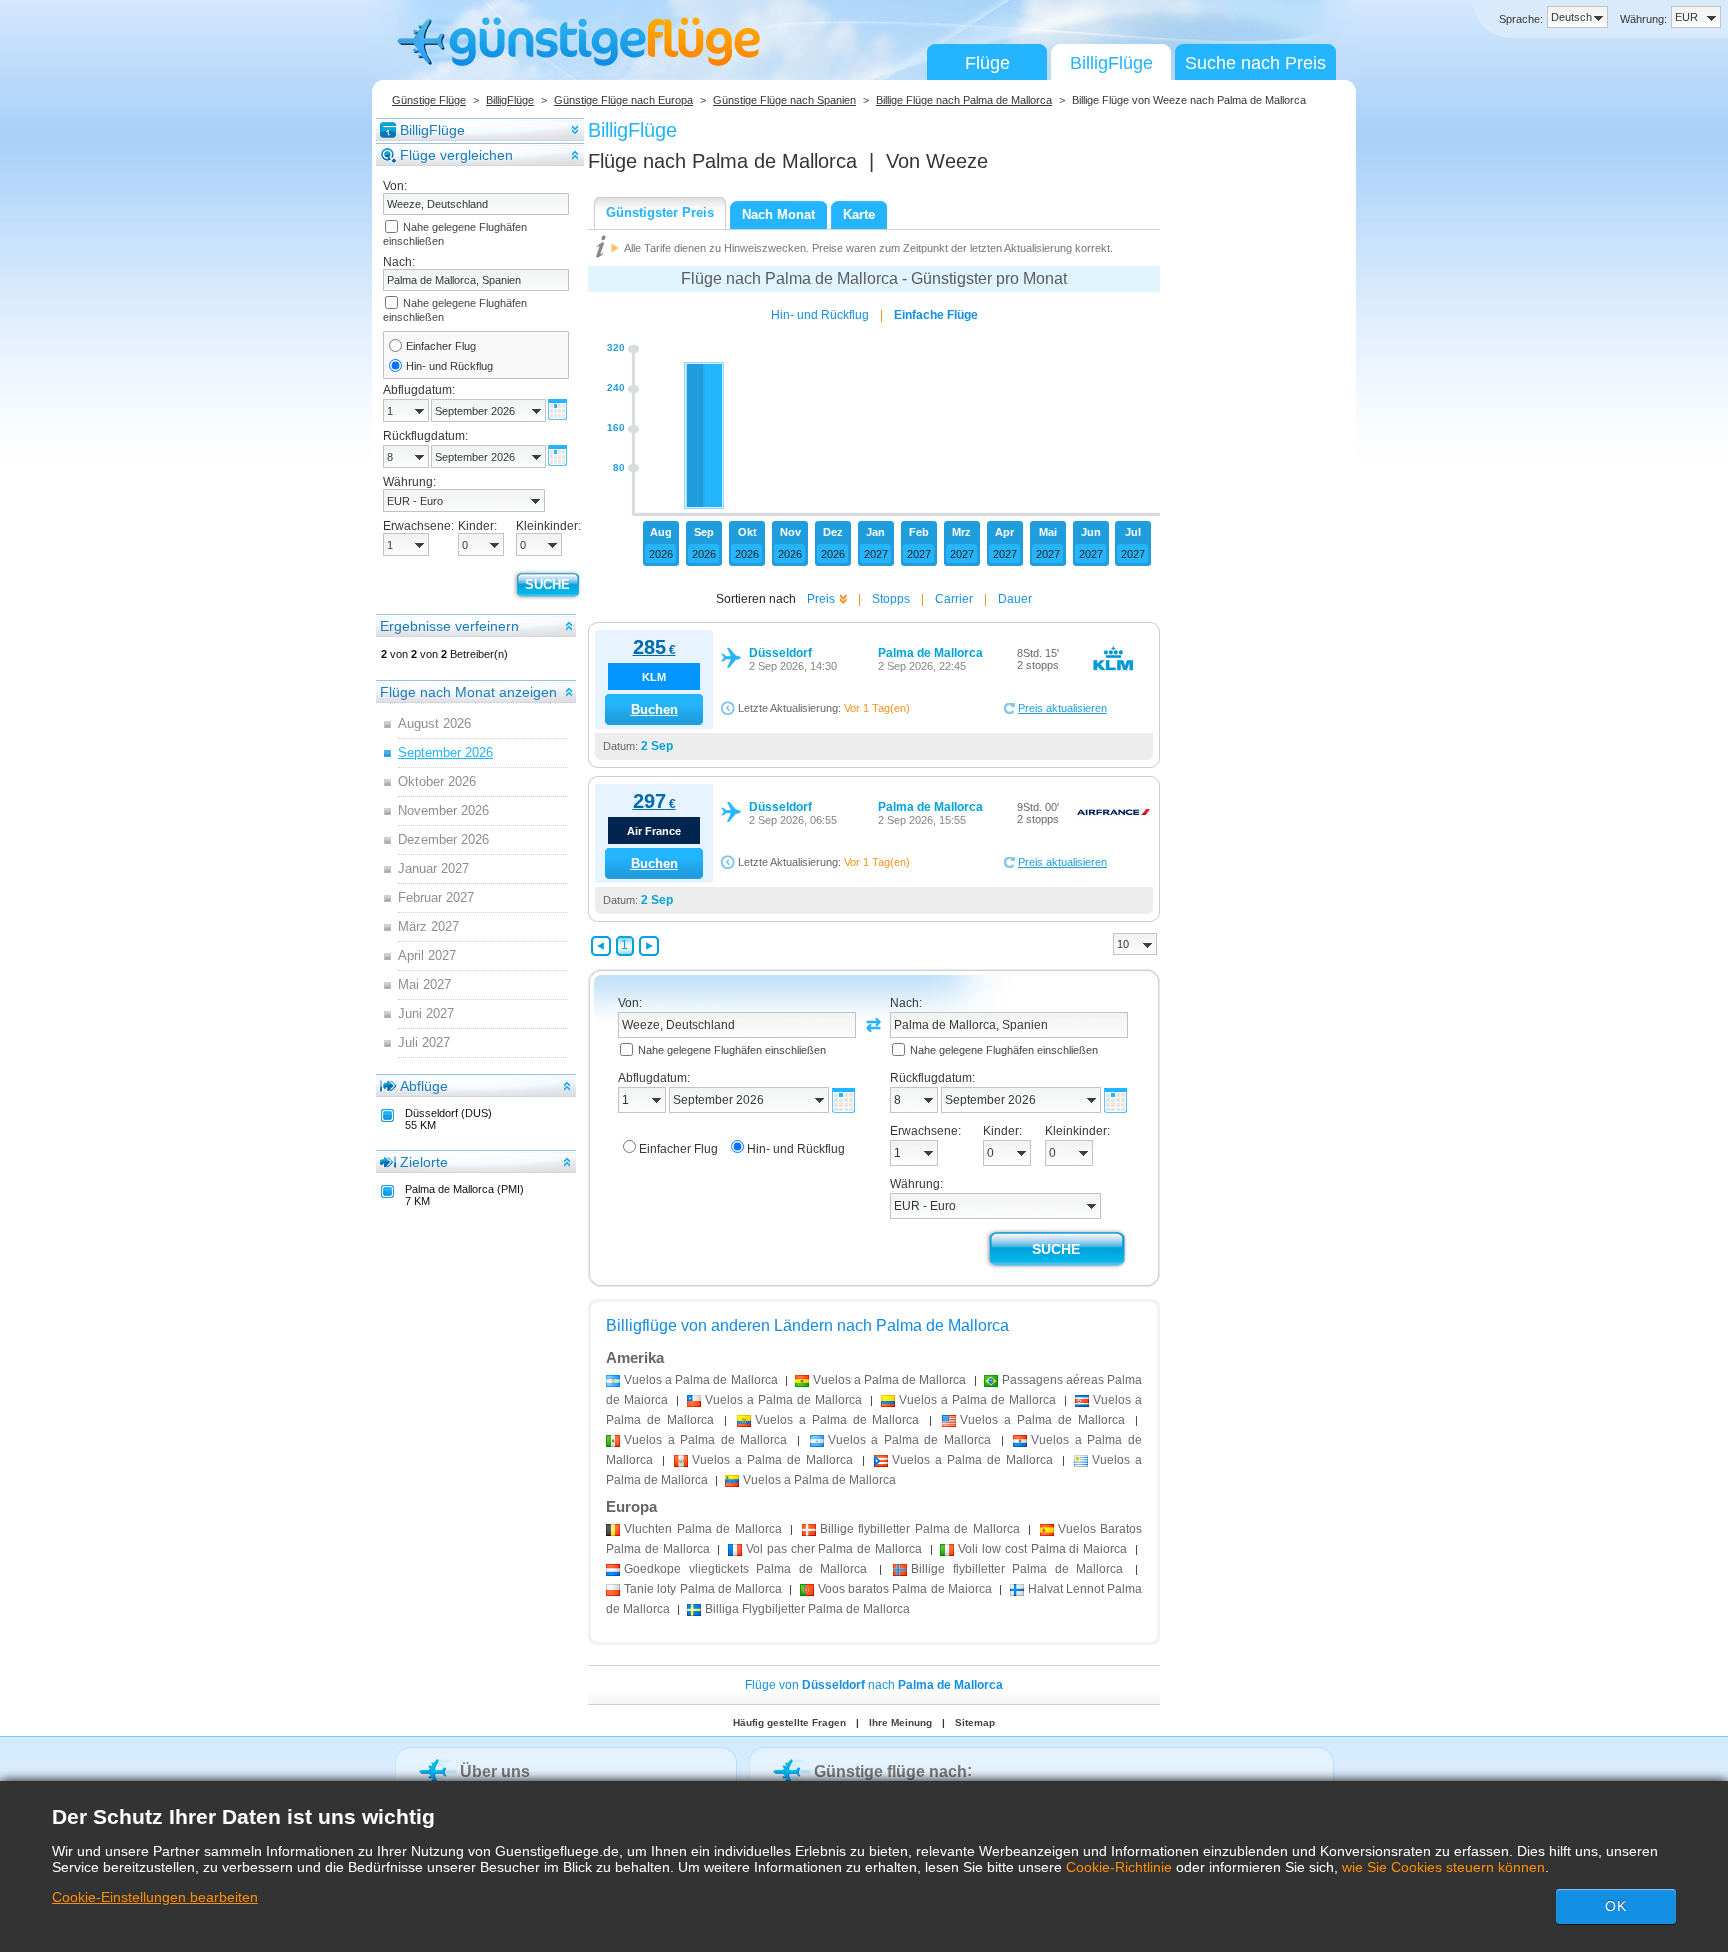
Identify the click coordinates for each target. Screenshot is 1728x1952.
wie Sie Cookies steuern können (1443, 1867)
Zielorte (424, 1162)
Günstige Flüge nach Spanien (784, 100)
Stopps (891, 599)
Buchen (654, 709)
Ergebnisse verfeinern (449, 626)
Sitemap (975, 1722)
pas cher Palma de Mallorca (834, 1549)
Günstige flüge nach (890, 1771)
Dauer (1015, 599)
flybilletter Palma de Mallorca (920, 1529)
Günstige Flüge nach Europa (623, 100)
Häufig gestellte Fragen (789, 1722)
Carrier (954, 599)
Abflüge (424, 1086)
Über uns (495, 1771)
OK (1616, 1906)
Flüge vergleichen (456, 155)
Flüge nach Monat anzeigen (468, 692)
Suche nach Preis (1255, 63)
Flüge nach (722, 161)
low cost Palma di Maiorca (1042, 1549)
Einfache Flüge (936, 315)
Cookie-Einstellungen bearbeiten (155, 1897)
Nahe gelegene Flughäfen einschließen (732, 1050)
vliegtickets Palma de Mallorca (745, 1569)
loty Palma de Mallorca (703, 1589)
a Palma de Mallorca (701, 1380)
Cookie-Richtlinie (1119, 1867)
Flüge (987, 63)
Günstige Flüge (429, 100)
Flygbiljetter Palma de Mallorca (807, 1609)
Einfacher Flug (441, 346)
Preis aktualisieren (1062, 708)
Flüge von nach (874, 1685)
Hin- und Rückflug (449, 366)
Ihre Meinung (900, 1722)
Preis (821, 599)
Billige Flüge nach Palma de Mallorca (964, 100)
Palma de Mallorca (703, 1529)
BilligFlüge (1111, 63)
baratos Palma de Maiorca (905, 1589)
